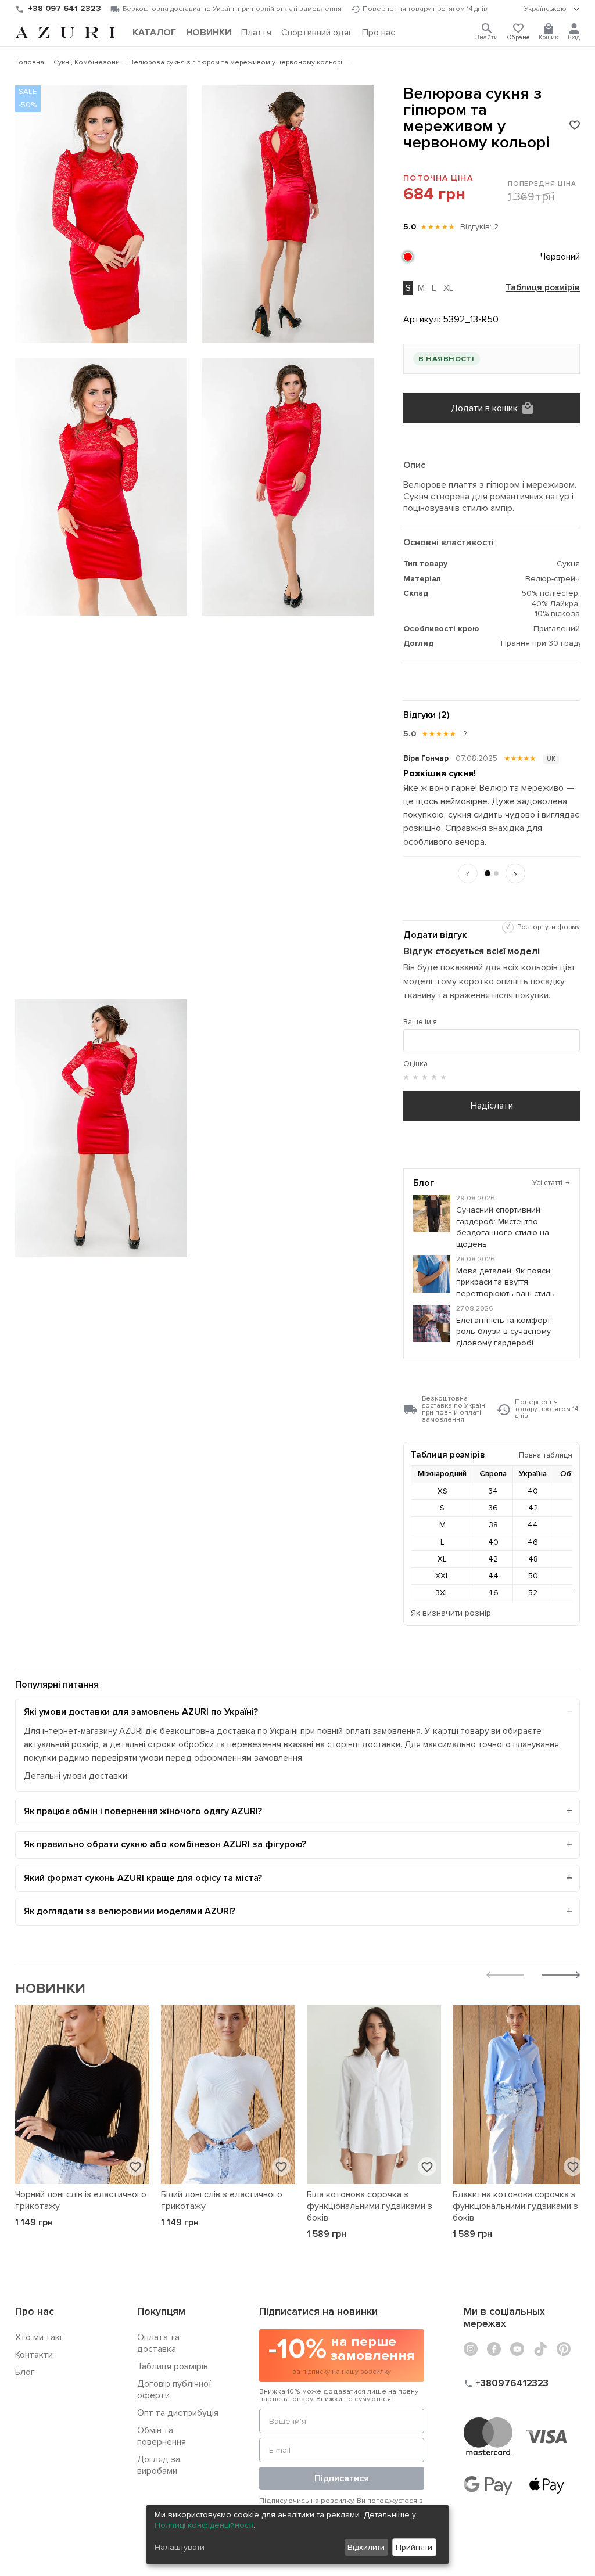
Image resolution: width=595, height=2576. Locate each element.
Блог (25, 2372)
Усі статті (551, 1183)
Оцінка (415, 1064)
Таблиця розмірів (543, 288)
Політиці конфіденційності (204, 2525)
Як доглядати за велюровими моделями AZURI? (130, 1911)
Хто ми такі (38, 2337)
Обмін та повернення (162, 2436)
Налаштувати (180, 2547)
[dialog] (297, 2534)
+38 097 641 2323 (64, 8)
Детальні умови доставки (76, 1776)
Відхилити (366, 2547)
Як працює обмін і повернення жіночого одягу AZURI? (143, 1811)
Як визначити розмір (451, 1613)
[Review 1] (488, 873)
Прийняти (414, 2547)
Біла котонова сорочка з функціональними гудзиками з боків (370, 2206)
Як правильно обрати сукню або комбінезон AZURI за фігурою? (165, 1844)
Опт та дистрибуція (178, 2413)
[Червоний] (408, 257)
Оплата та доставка (158, 2343)
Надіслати (492, 1106)
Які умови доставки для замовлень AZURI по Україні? (141, 1712)
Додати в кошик (484, 408)
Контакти (34, 2355)
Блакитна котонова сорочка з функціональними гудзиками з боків (515, 2206)
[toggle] (552, 9)
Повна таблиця (546, 1455)
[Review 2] (496, 873)
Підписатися (342, 2478)
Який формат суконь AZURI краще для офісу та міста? (143, 1878)
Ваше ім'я (420, 1022)
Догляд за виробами (159, 2465)
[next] (561, 1976)
